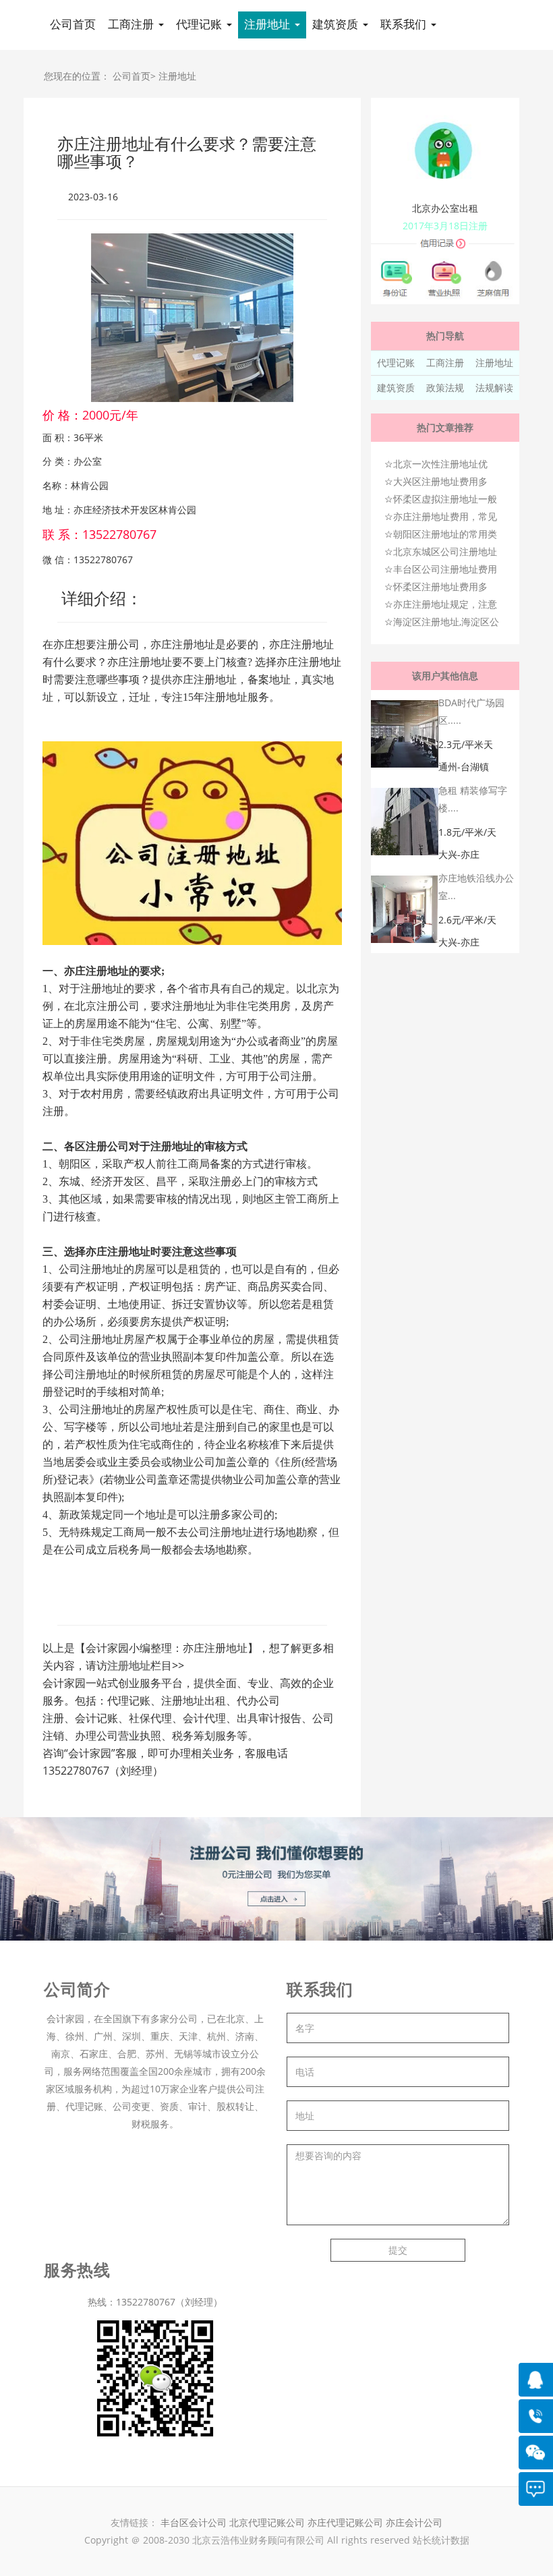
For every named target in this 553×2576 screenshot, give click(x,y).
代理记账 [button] (201, 25)
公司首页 (73, 25)
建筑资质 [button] (337, 25)
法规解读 (494, 388)
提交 (398, 2250)
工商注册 (445, 363)
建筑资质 (396, 388)
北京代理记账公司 (267, 2522)
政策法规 (445, 388)
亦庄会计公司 (414, 2522)
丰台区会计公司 (194, 2522)
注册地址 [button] (269, 25)
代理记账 (396, 363)
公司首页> (134, 76)
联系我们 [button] (405, 25)
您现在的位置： (77, 76)
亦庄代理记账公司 (347, 2522)
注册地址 (177, 76)
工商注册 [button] (133, 25)
